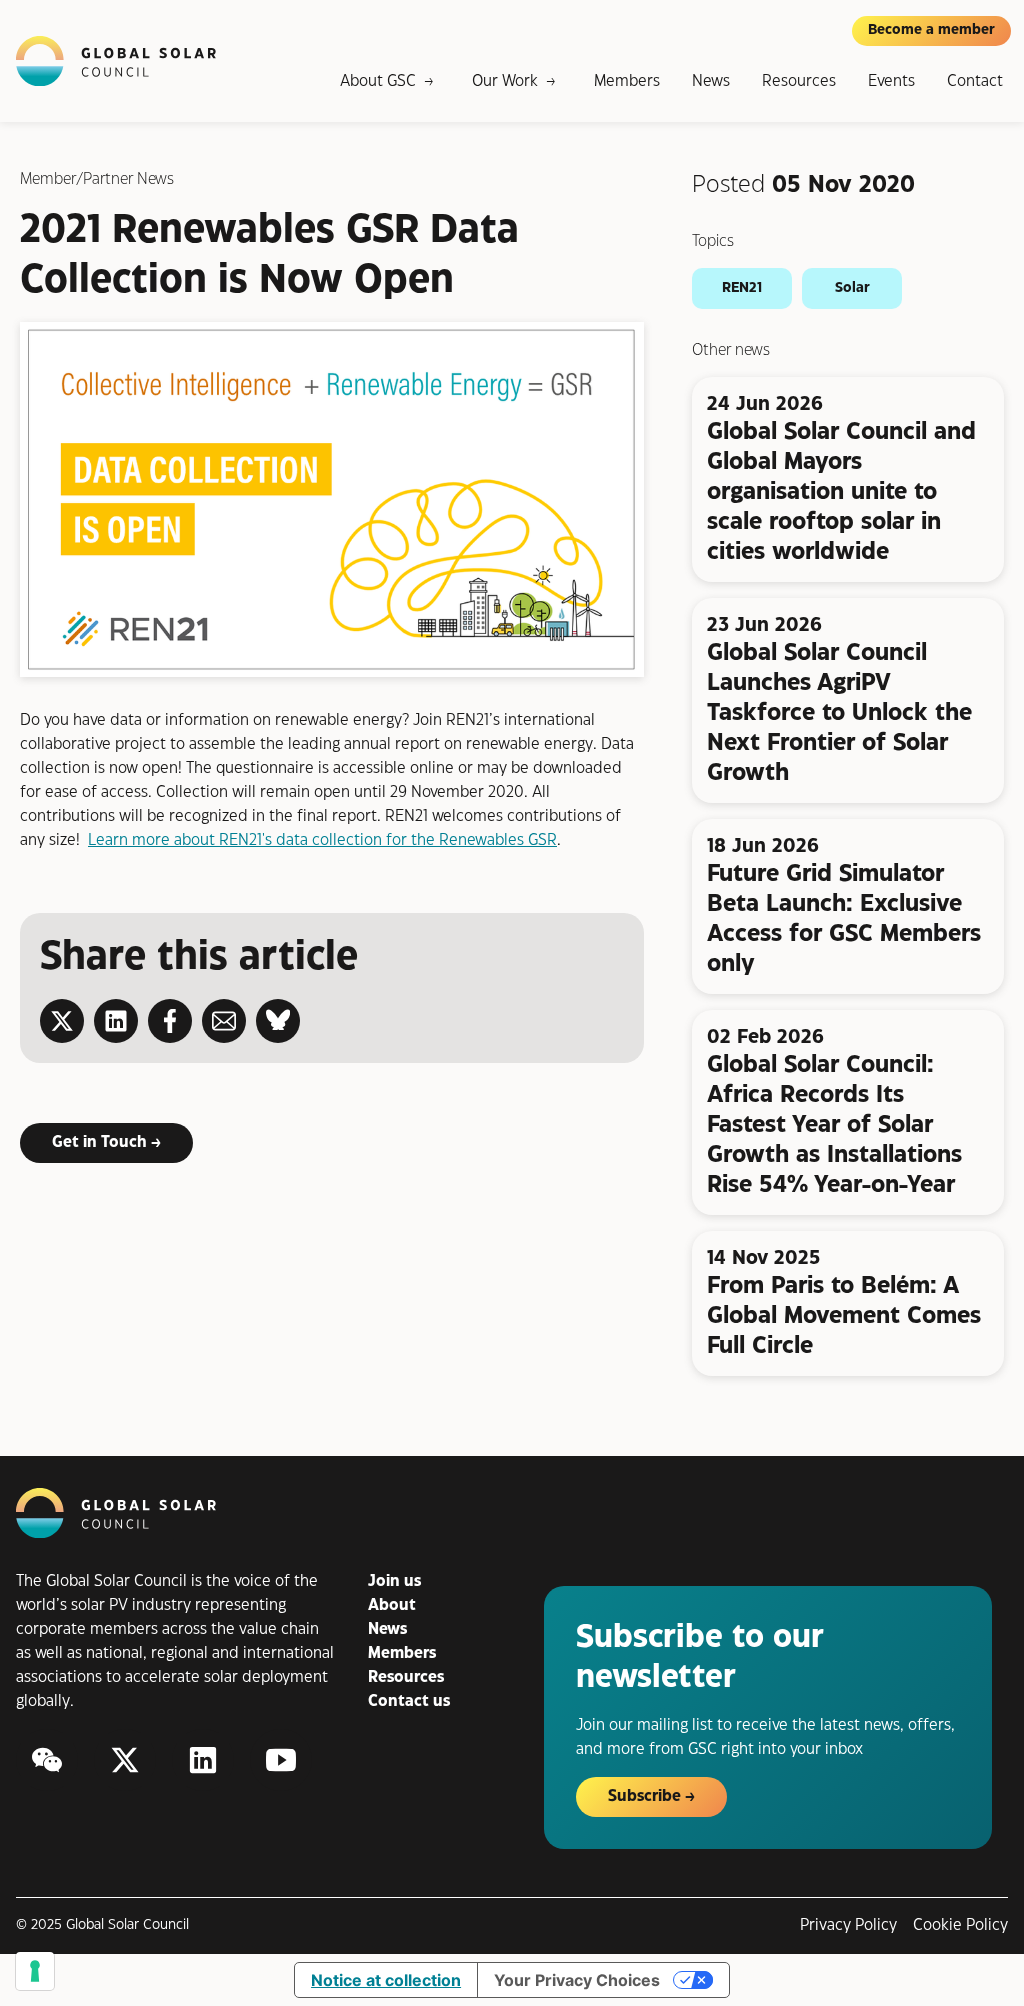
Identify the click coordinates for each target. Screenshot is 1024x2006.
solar (852, 288)
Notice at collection (386, 1980)
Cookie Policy (960, 1925)
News (711, 81)
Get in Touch (99, 1142)
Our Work (505, 81)
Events (891, 81)
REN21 (742, 288)
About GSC (378, 81)
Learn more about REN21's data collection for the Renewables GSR (322, 840)
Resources (799, 81)
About (392, 1605)
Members (627, 81)
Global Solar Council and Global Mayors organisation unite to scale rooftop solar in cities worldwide (841, 492)
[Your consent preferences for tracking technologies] (35, 1971)
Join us (394, 1581)
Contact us (409, 1701)
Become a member (931, 30)
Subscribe (644, 1796)
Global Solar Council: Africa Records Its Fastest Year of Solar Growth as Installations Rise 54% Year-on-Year (834, 1125)
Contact (975, 81)
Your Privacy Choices (577, 1980)
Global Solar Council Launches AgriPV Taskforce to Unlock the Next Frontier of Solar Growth (839, 713)
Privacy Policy (848, 1925)
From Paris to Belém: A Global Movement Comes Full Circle (844, 1316)
